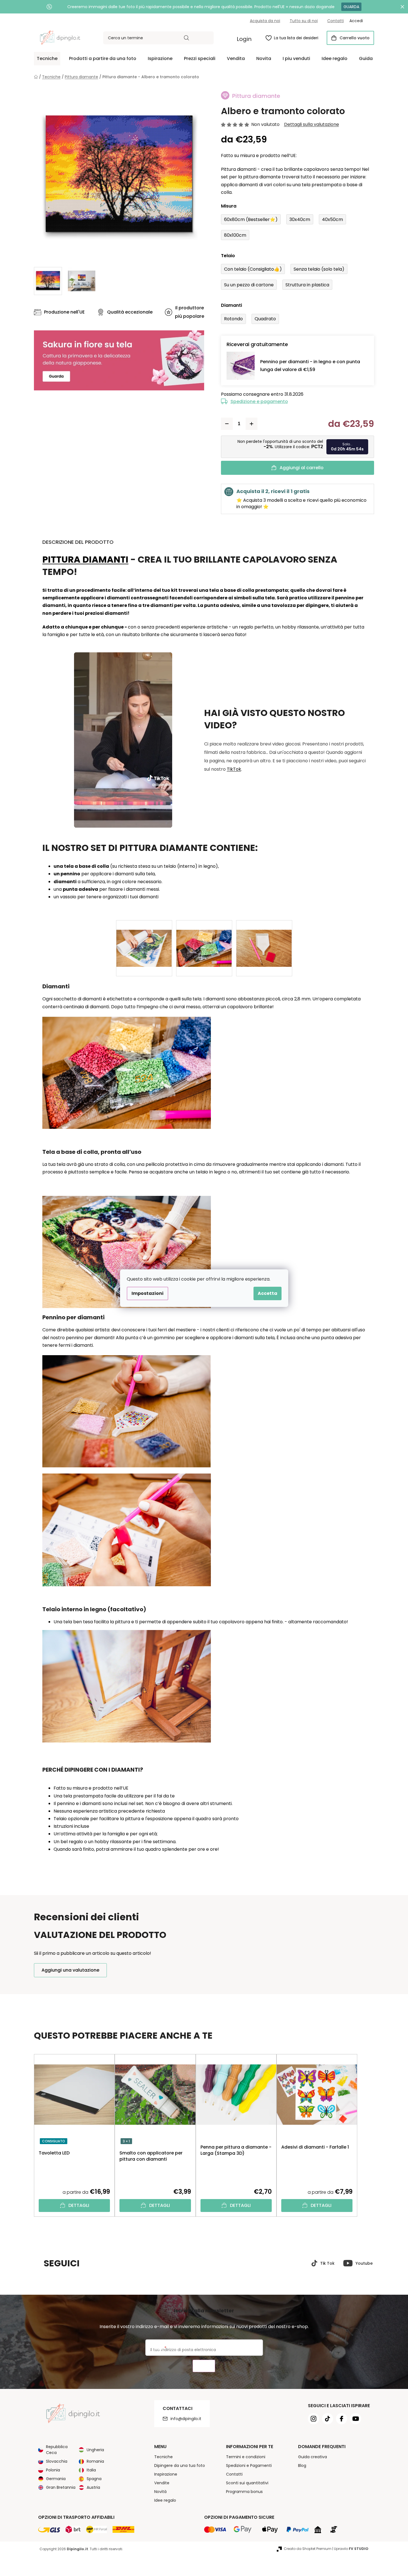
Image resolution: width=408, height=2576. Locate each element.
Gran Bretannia (61, 2487)
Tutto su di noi (304, 21)
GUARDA (351, 7)
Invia (204, 2366)
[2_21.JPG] (204, 939)
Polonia (53, 2470)
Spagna (94, 2479)
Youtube (364, 2263)
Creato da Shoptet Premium (308, 2549)
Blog (302, 2465)
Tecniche (163, 2457)
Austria (93, 2487)
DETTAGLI (79, 2205)
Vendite (162, 2483)
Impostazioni (147, 1293)
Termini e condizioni (246, 2457)
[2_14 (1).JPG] (144, 939)
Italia (91, 2470)
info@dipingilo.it (186, 2419)
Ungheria (95, 2450)
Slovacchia (57, 2461)
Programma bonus (244, 2492)
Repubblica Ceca (57, 2450)
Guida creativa (313, 2457)
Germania (56, 2479)
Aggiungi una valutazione (70, 1970)
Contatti (336, 21)
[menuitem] (47, 59)
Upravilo (351, 2549)
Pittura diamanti (85, 559)
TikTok (234, 769)
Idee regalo (165, 2500)
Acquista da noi (265, 21)
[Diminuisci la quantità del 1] (227, 424)
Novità (160, 2492)
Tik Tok (327, 2263)
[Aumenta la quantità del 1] (252, 424)
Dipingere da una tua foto (180, 2465)
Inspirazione (166, 2474)
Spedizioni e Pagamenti (249, 2465)
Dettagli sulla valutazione (312, 125)
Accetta (268, 1293)
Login (244, 39)
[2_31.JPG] (264, 939)
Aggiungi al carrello (302, 468)
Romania (95, 2461)
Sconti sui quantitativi (247, 2483)
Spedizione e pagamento (259, 401)
